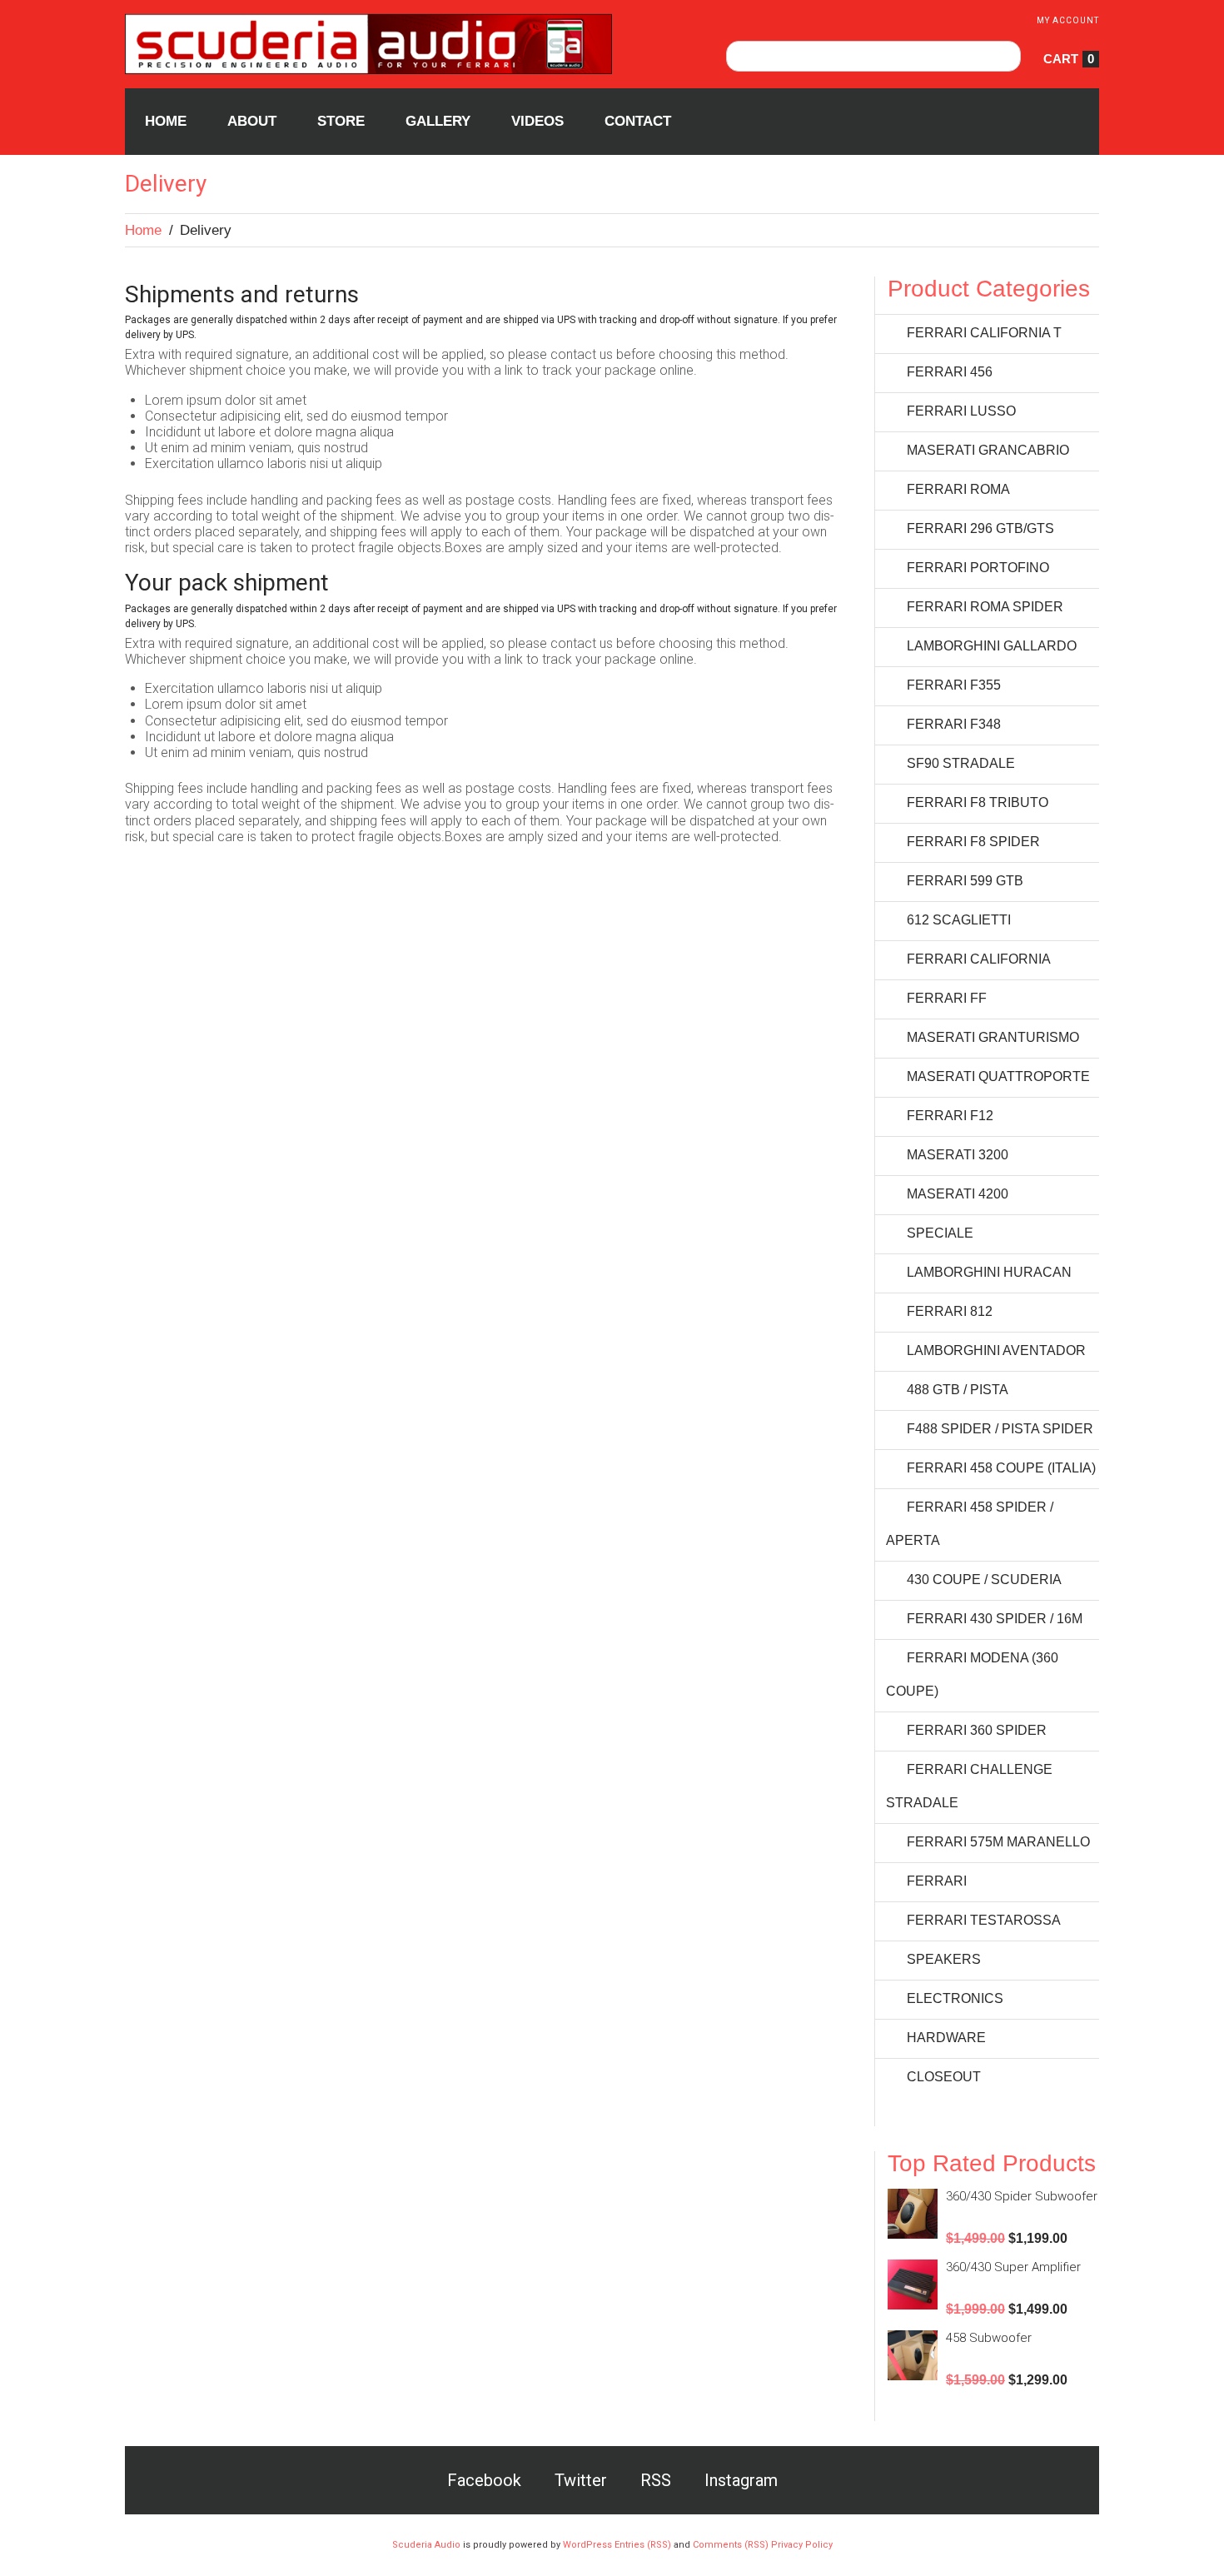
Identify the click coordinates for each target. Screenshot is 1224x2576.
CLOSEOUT (944, 2077)
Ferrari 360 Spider (977, 1730)
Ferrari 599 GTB (965, 881)
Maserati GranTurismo (993, 1037)
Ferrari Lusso (961, 411)
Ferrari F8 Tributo (978, 802)
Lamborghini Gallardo (992, 646)
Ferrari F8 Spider (973, 842)
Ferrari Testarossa (984, 1920)
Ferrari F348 (954, 724)
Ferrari (937, 1881)
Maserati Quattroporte (998, 1076)
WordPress (587, 2545)
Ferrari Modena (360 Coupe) (972, 1674)
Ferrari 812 (950, 1311)
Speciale (940, 1233)
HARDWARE (946, 2038)
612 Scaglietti (959, 920)
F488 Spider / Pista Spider (1000, 1429)
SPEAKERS (944, 1959)
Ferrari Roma (958, 489)
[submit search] (1005, 56)
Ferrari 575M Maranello (998, 1842)
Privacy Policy (802, 2545)
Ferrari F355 (954, 685)
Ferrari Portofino (978, 568)
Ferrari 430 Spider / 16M (995, 1619)
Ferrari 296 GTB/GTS (980, 528)
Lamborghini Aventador (996, 1350)
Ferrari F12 (950, 1116)
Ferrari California (979, 959)
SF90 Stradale (961, 763)
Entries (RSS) (643, 2545)
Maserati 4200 (958, 1194)
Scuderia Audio (426, 2545)
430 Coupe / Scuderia (984, 1579)
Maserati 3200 (958, 1155)
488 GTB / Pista (958, 1390)
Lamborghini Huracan (989, 1272)
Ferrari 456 (950, 372)
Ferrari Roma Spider (985, 607)
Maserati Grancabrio (988, 450)
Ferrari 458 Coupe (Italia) (1001, 1468)
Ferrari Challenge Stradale (969, 1786)
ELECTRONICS (955, 1998)
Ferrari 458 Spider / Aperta (970, 1524)
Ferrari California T (984, 333)
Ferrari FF (947, 998)
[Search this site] (873, 56)
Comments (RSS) (731, 2545)
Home (143, 230)
